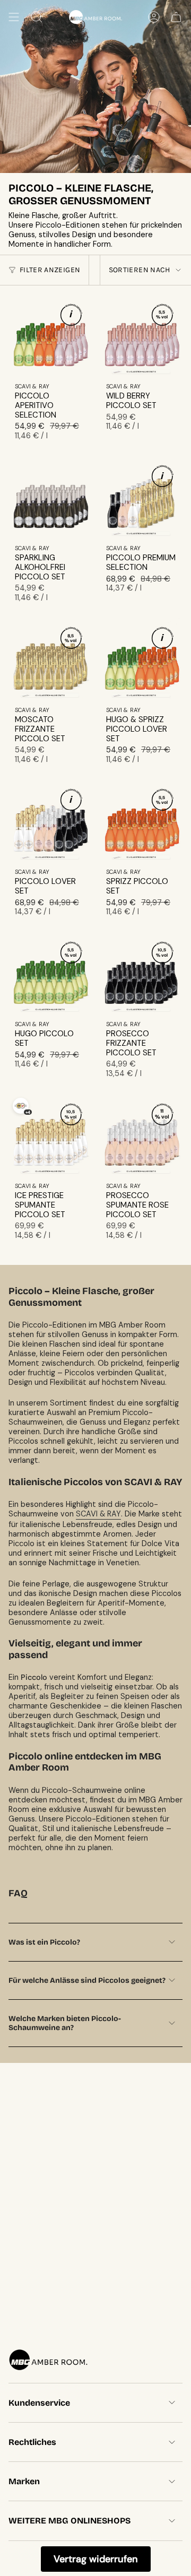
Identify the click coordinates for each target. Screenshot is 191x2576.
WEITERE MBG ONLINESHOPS (70, 2521)
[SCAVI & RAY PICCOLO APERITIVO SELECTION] (50, 335)
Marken (24, 2481)
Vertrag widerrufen (96, 2559)
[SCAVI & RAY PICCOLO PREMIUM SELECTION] (141, 497)
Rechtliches (32, 2442)
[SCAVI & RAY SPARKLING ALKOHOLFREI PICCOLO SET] (50, 497)
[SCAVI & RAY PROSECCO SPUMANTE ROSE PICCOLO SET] (141, 1135)
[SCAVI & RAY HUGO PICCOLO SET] (50, 973)
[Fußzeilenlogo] (48, 2360)
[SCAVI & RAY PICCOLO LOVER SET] (50, 821)
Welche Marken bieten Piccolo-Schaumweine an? (65, 2023)
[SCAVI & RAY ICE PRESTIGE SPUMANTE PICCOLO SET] (50, 1135)
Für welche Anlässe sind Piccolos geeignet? (87, 1980)
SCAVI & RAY (98, 1514)
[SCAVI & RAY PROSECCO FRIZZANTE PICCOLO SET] (141, 973)
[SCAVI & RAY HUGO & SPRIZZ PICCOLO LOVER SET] (141, 659)
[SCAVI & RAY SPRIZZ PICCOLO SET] (141, 821)
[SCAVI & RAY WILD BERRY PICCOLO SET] (141, 335)
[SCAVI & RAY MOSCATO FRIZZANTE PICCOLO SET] (50, 659)
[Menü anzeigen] (14, 17)
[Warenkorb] (176, 17)
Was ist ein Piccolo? (44, 1942)
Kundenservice (39, 2403)
